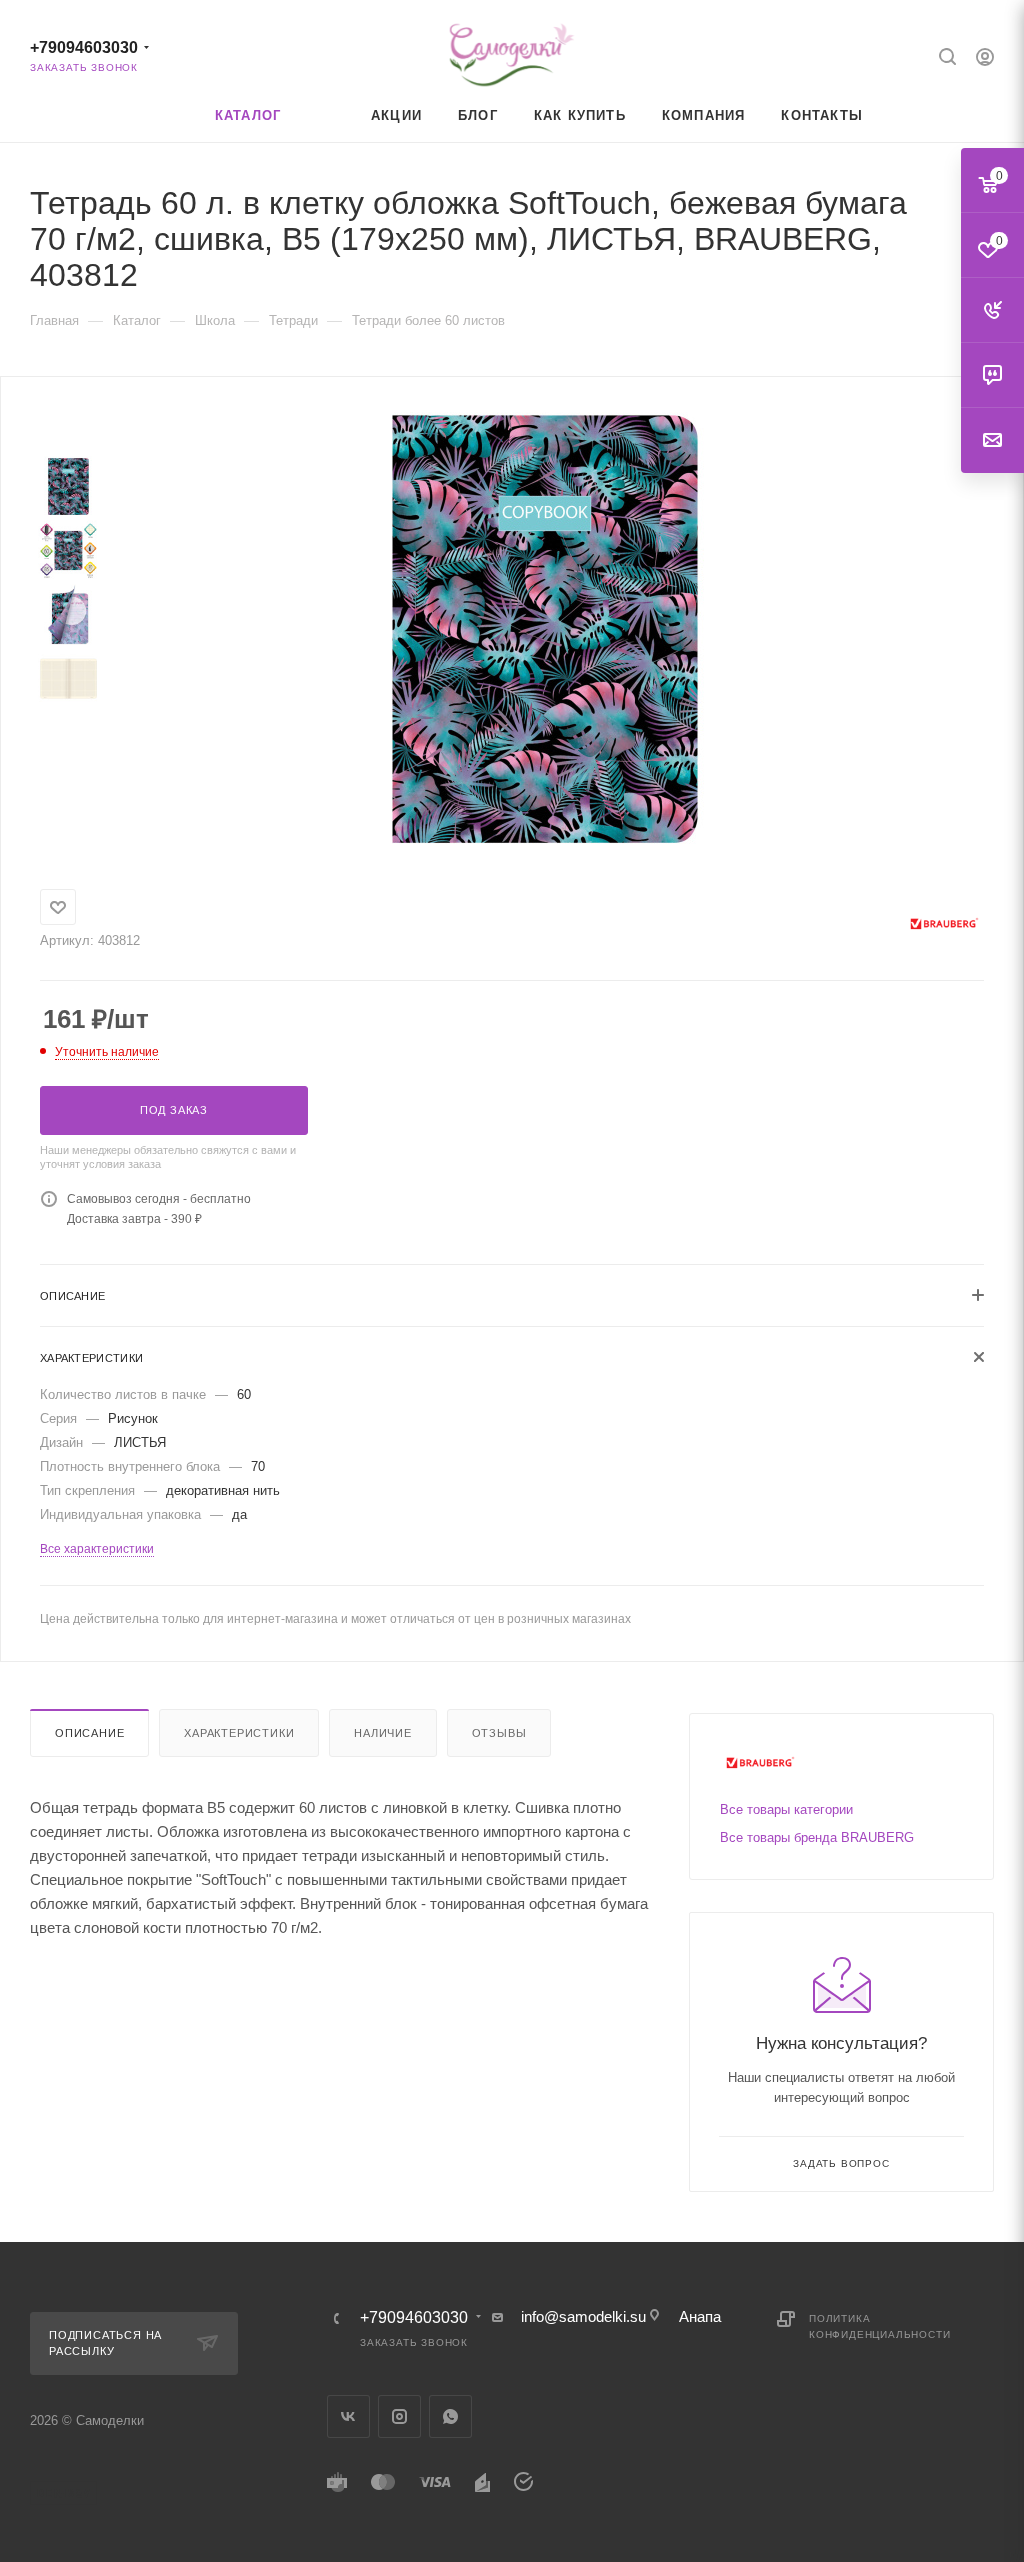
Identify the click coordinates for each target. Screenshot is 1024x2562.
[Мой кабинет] (985, 59)
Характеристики (239, 1733)
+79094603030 (84, 47)
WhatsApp (450, 2416)
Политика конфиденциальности (879, 2326)
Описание (89, 1733)
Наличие (383, 1733)
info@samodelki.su (583, 2316)
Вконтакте (348, 2416)
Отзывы (499, 1733)
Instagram (399, 2416)
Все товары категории (786, 1809)
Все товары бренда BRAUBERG (817, 1837)
